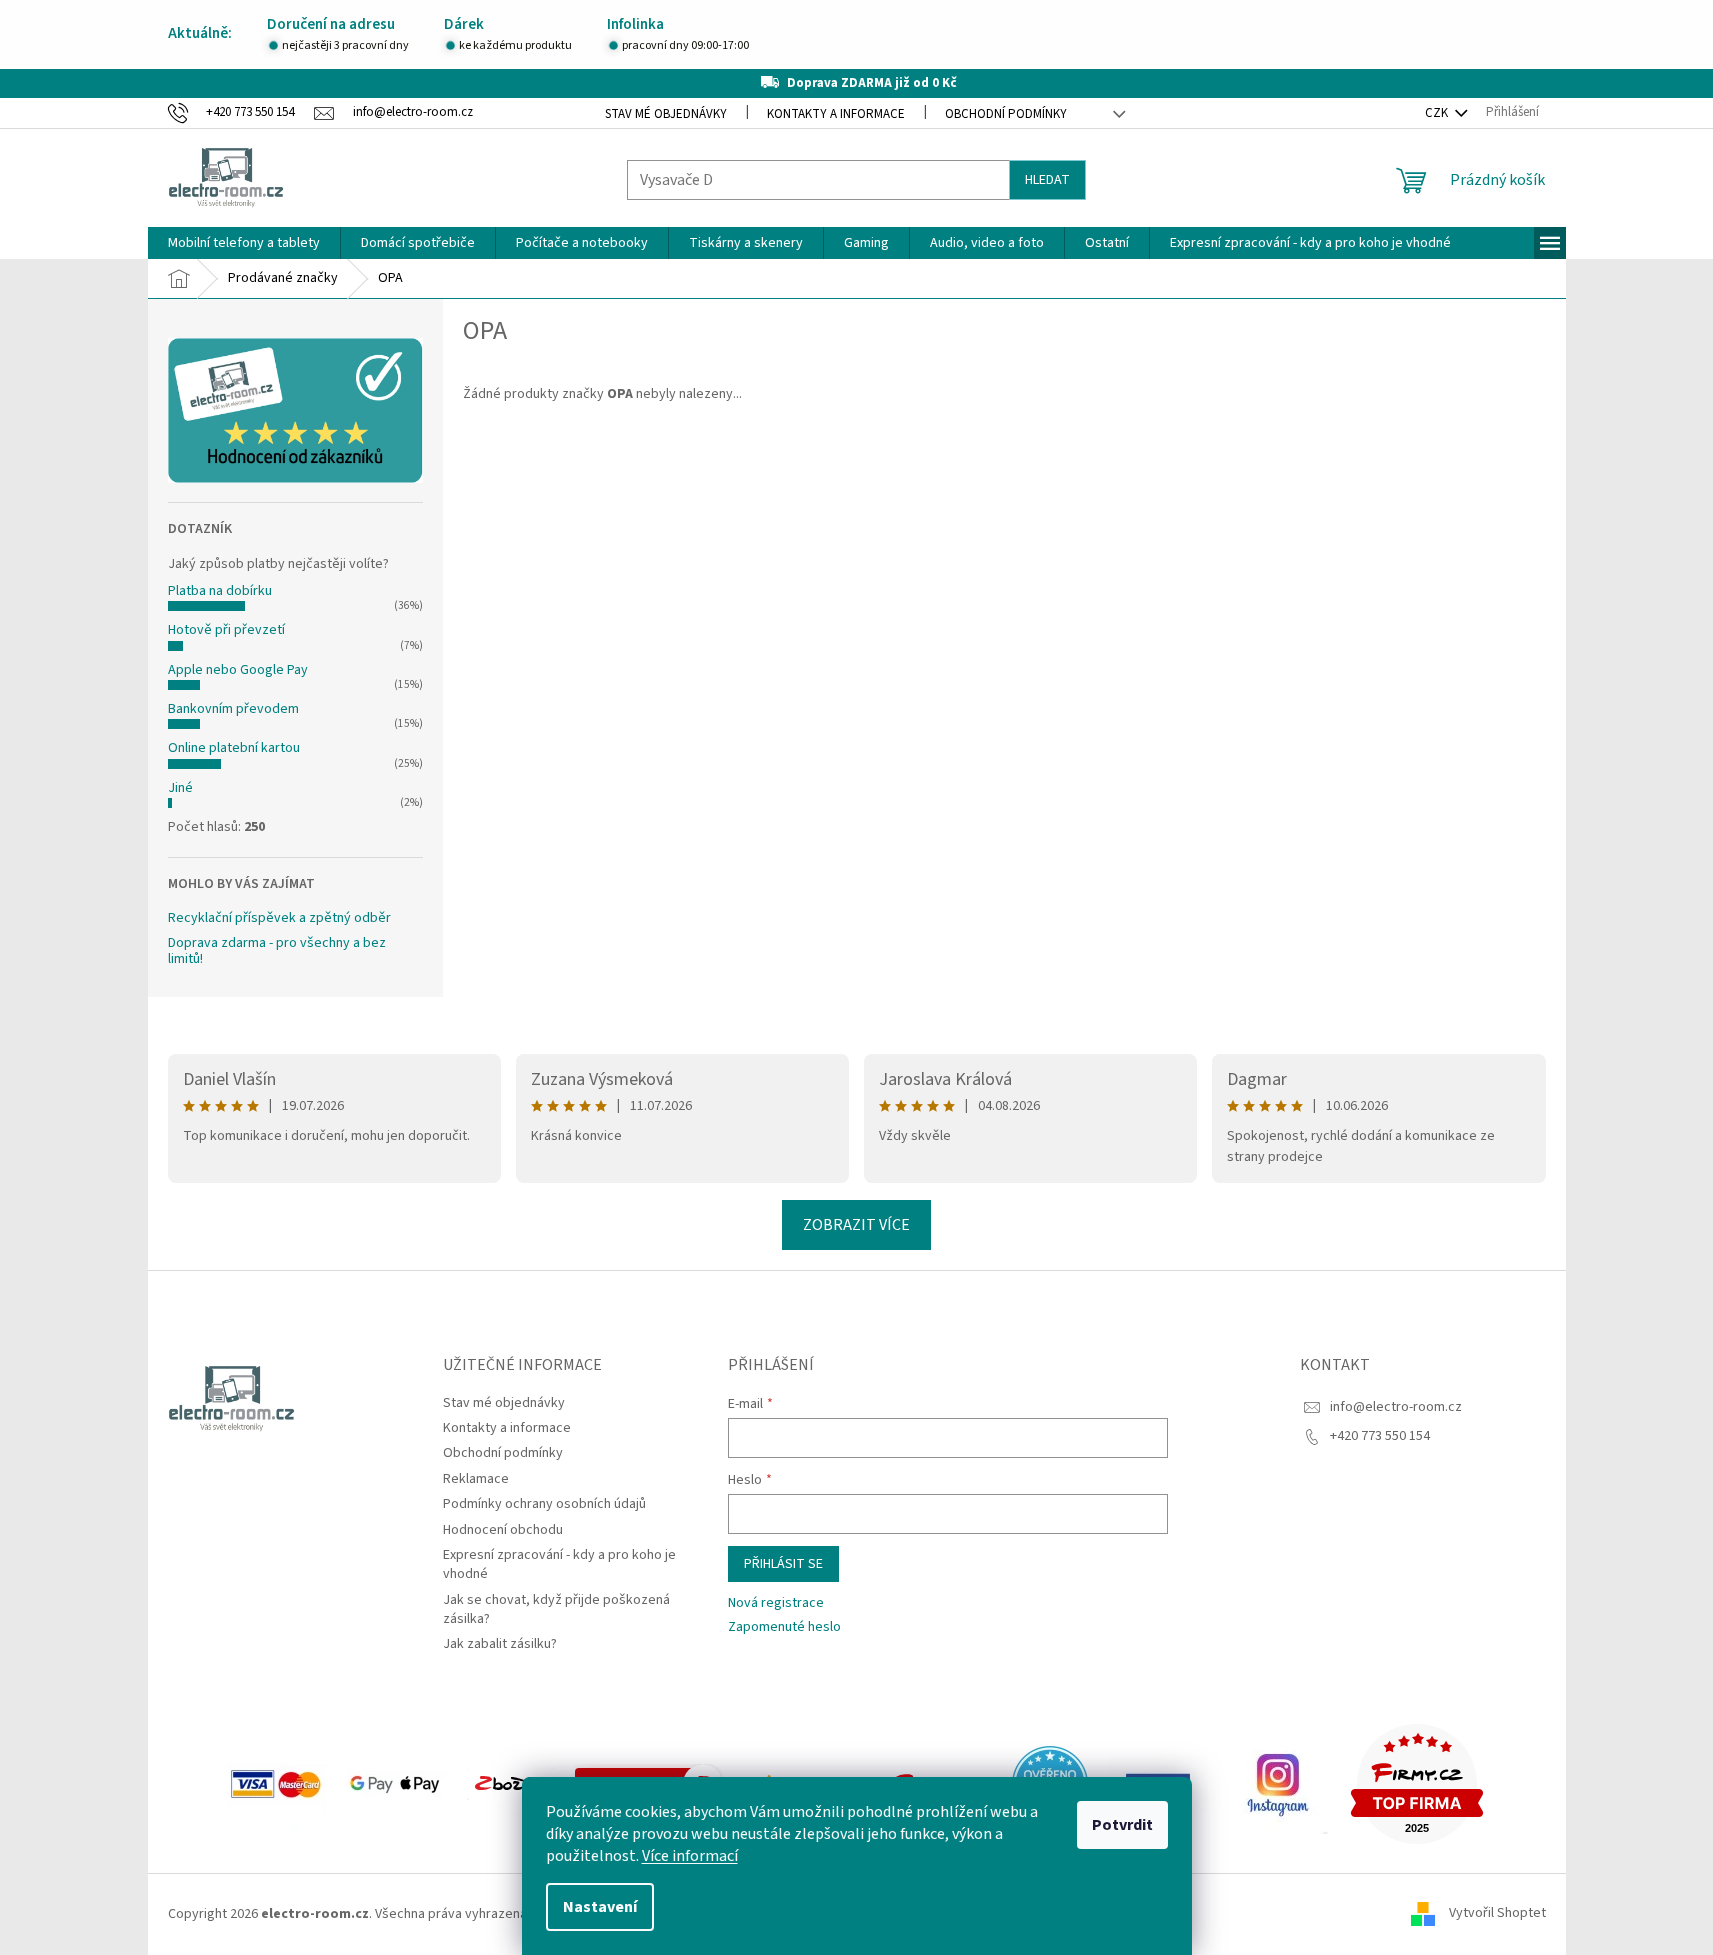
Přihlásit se (783, 1564)
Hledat (1047, 180)
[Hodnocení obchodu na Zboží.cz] (511, 1783)
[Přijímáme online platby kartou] (277, 1783)
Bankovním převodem (233, 709)
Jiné (180, 788)
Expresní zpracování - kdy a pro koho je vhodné (559, 1564)
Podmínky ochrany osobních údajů (544, 1504)
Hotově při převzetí (226, 630)
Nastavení (600, 1907)
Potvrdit (1122, 1825)
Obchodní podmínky (1006, 114)
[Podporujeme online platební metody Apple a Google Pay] (397, 1783)
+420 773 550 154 (1380, 1436)
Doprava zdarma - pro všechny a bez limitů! (277, 951)
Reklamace (476, 1479)
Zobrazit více (856, 1225)
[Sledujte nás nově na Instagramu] (1278, 1783)
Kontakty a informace (836, 114)
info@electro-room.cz (1396, 1407)
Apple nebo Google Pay (238, 670)
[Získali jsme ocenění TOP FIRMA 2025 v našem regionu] (1417, 1783)
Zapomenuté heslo (784, 1627)
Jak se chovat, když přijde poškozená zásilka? (556, 1609)
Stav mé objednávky (666, 114)
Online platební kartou (234, 748)
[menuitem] (244, 243)
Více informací (690, 1856)
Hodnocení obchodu (503, 1530)
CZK (1438, 113)
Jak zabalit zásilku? (500, 1644)
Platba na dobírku (220, 591)
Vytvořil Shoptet (1497, 1914)
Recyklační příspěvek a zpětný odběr (279, 918)
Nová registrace (776, 1603)
